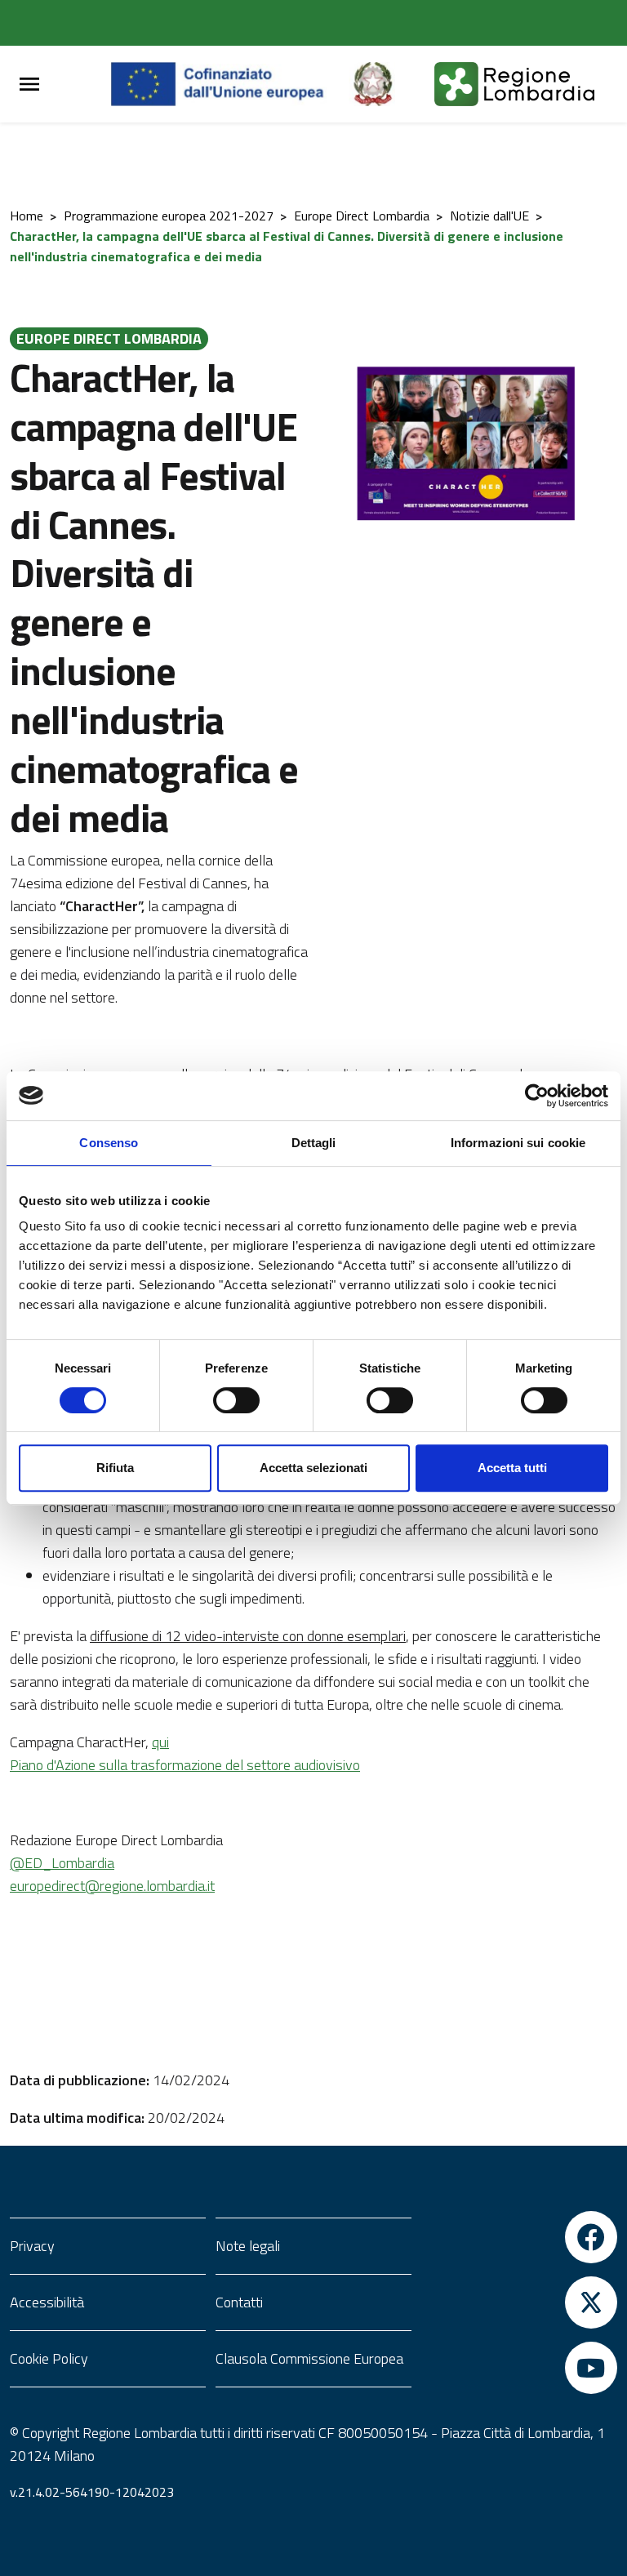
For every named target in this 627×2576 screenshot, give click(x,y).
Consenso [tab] (109, 1143)
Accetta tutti (512, 1468)
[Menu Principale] (29, 85)
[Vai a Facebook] (519, 2237)
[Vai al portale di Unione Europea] (230, 84)
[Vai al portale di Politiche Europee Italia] (392, 84)
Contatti (239, 2302)
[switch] (236, 1400)
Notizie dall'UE (489, 216)
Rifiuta (115, 1468)
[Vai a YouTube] (519, 2368)
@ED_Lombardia (62, 1863)
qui (160, 1742)
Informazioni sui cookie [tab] (518, 1143)
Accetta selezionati (313, 1468)
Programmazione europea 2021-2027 (169, 216)
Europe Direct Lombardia (362, 216)
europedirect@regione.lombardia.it (112, 1886)
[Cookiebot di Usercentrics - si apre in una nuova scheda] (537, 1096)
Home (27, 216)
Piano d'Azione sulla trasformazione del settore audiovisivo (185, 1765)
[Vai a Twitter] (519, 2302)
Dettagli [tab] (314, 1143)
